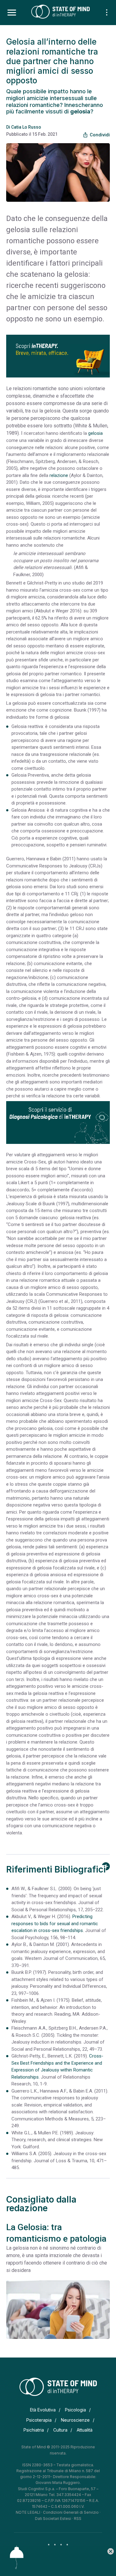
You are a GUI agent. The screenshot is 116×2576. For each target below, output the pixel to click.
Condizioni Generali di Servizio (71, 2512)
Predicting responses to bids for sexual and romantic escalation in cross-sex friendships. (55, 1923)
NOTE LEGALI (28, 2512)
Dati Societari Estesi (53, 2519)
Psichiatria (34, 2430)
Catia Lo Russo (26, 127)
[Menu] (12, 13)
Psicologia (75, 2410)
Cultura (60, 2430)
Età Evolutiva (43, 2410)
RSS (78, 2519)
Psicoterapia (39, 2420)
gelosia (95, 433)
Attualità (85, 2430)
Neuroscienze (75, 2420)
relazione (59, 475)
